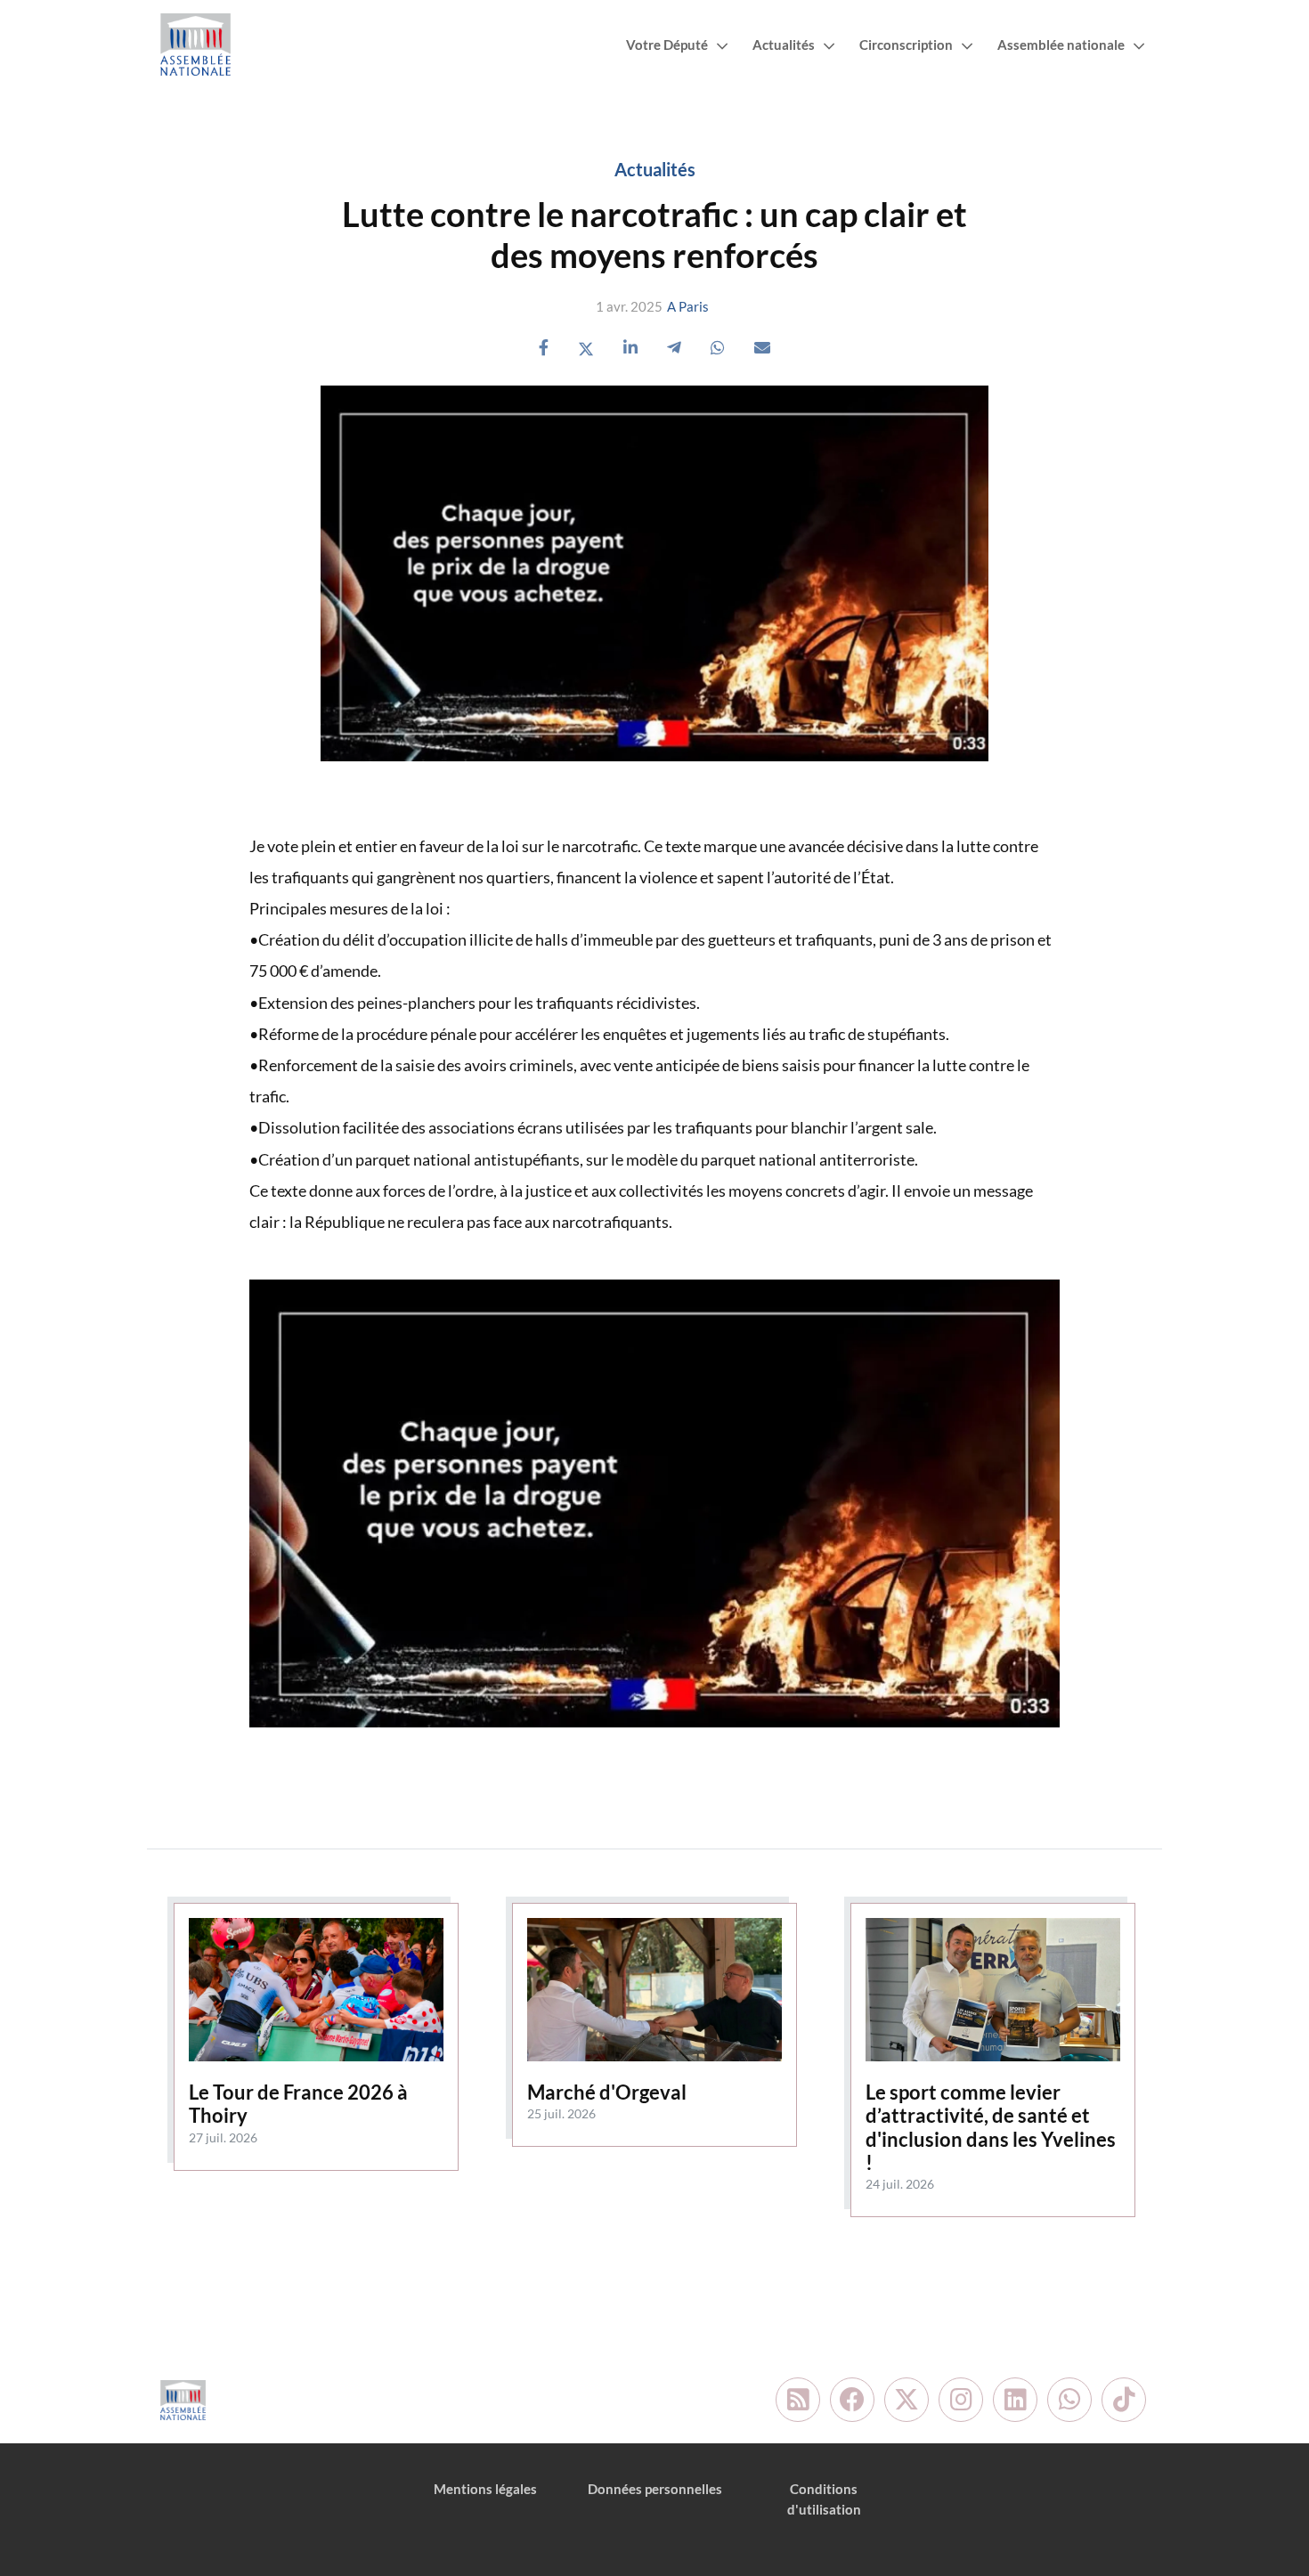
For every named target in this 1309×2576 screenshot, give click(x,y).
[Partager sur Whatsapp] (718, 348)
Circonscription (906, 45)
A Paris (688, 306)
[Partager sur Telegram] (674, 348)
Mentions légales (485, 2489)
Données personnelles (655, 2489)
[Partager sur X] (586, 348)
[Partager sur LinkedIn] (630, 348)
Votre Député (667, 45)
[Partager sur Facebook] (544, 348)
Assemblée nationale (1061, 45)
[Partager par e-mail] (762, 348)
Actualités (784, 45)
